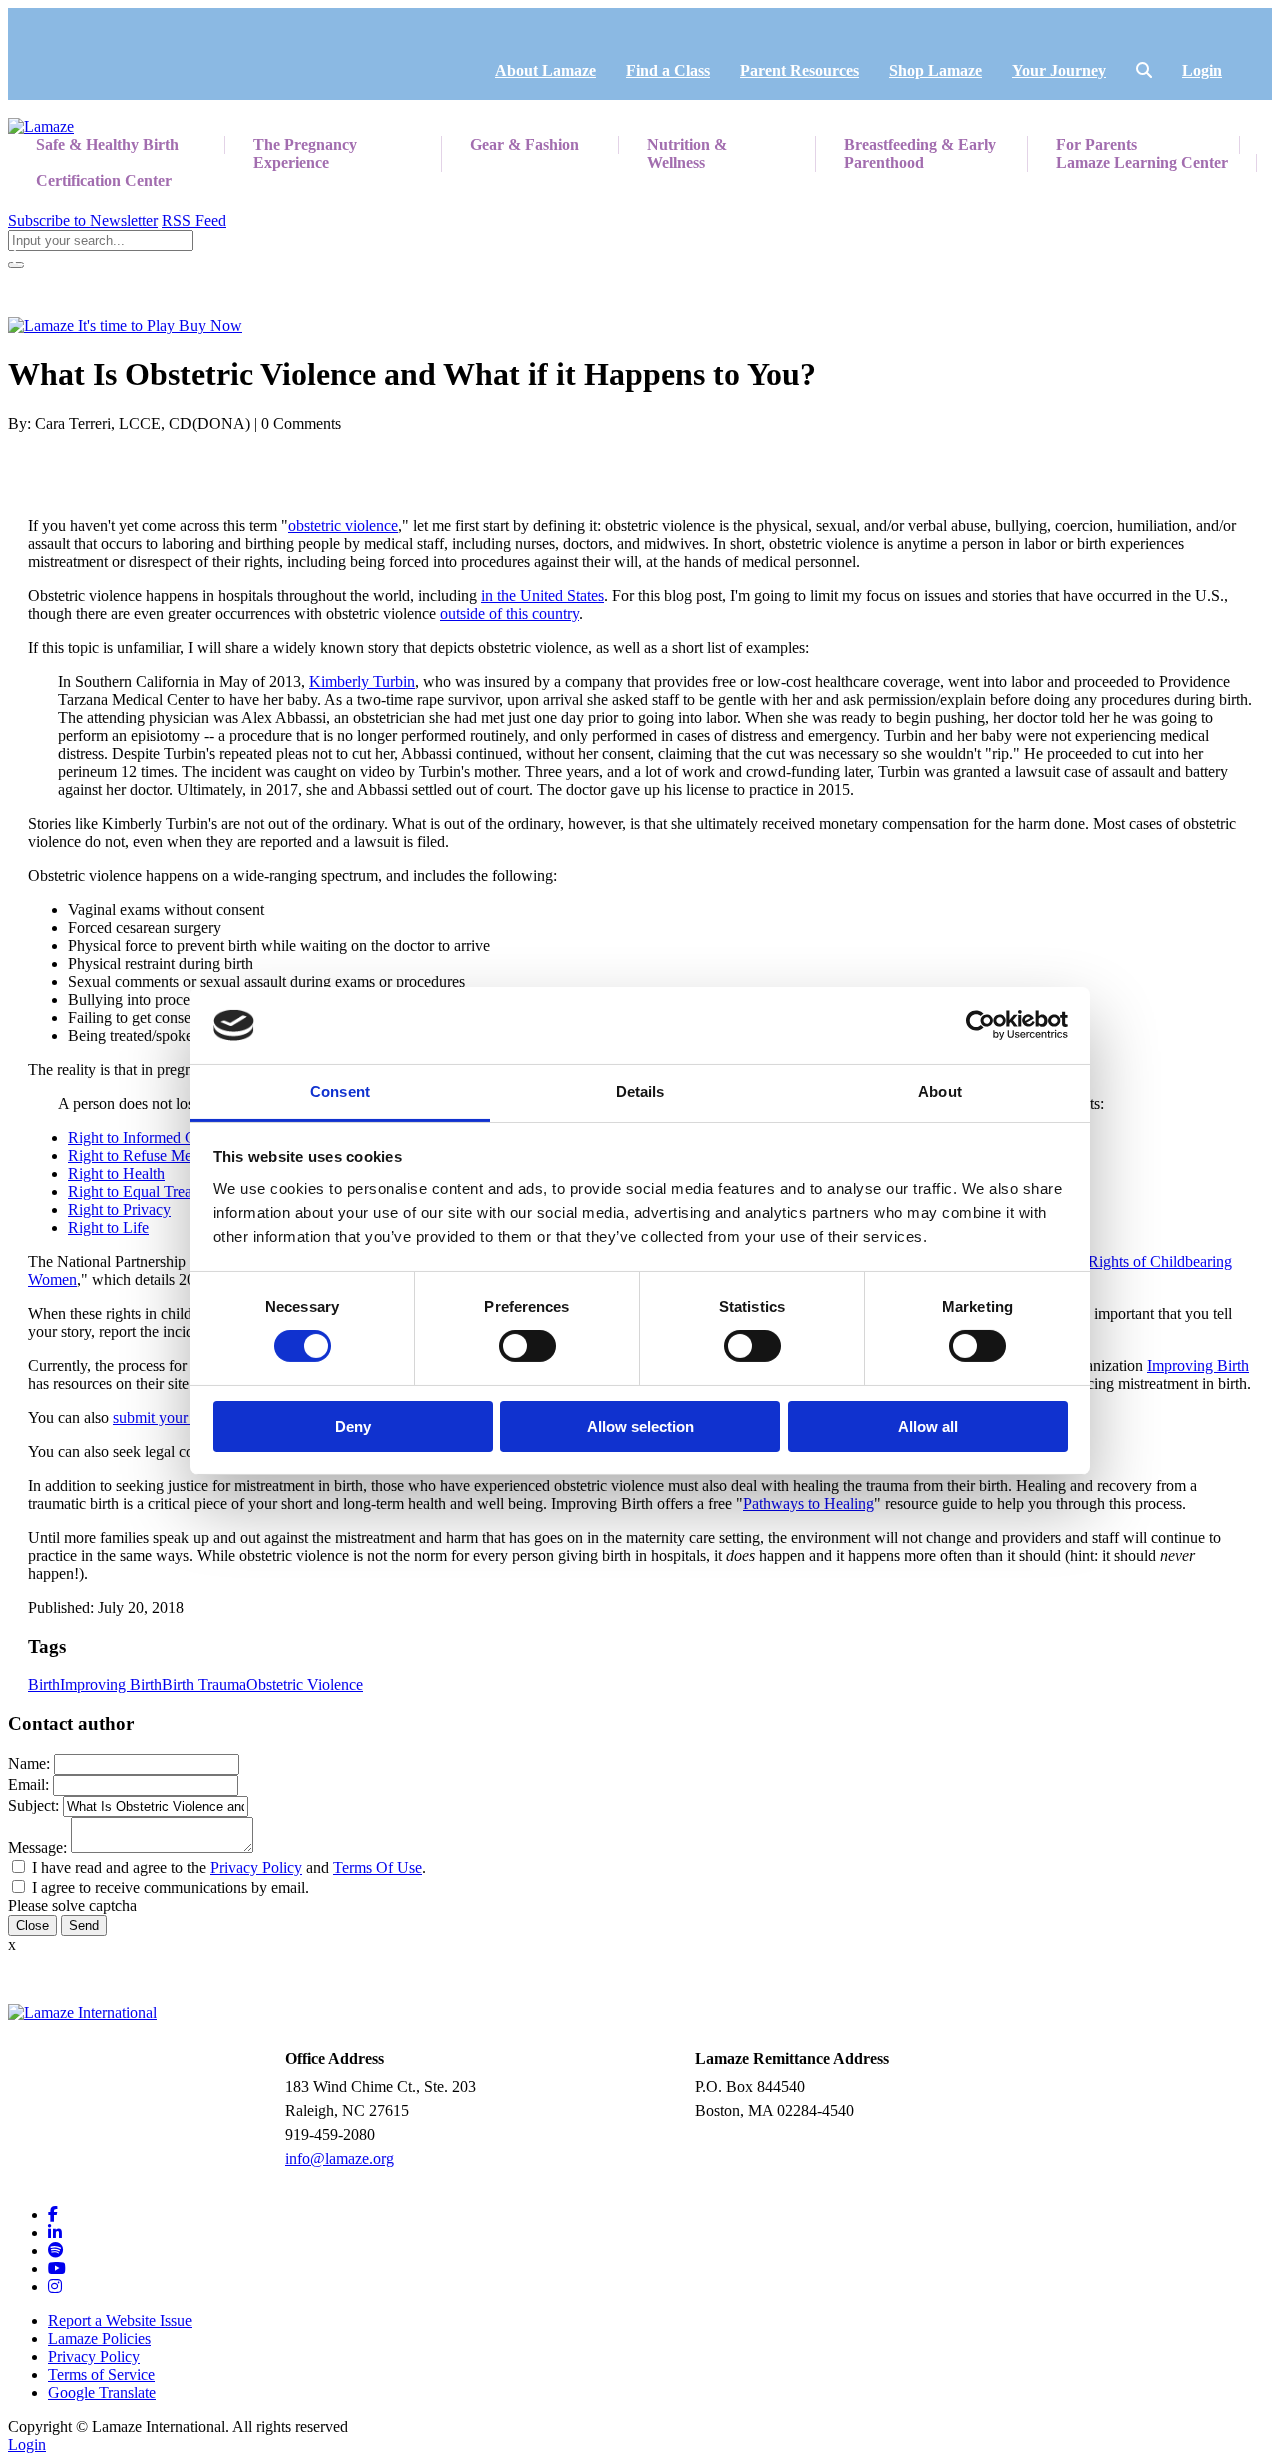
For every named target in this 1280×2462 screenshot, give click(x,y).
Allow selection (640, 1426)
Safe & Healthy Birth (107, 144)
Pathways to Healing (808, 1503)
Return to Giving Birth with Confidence (146, 257)
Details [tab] (640, 1091)
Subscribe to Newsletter (83, 220)
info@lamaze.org (339, 2158)
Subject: (33, 1805)
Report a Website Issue (120, 2320)
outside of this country (509, 613)
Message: (37, 1847)
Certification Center (104, 180)
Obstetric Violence (304, 1684)
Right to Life (108, 1227)
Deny (353, 1426)
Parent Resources (799, 70)
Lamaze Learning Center (1142, 162)
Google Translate (102, 2392)
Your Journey (1059, 70)
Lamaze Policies (99, 2338)
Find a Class (668, 70)
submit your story (168, 1417)
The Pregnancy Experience (305, 153)
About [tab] (940, 1091)
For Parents (1096, 144)
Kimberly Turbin (362, 681)
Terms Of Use (377, 1867)
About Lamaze (545, 70)
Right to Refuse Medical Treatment (178, 1155)
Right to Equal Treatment (147, 1191)
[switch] (527, 1346)
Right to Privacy (119, 1209)
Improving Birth (1198, 1365)
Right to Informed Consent (152, 1137)
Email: (28, 1784)
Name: (29, 1763)
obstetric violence (343, 525)
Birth (44, 1684)
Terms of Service (101, 2374)
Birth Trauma (204, 1684)
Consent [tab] (340, 1091)
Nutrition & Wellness (687, 153)
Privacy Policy (256, 1867)
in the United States (542, 595)
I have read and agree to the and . (229, 1867)
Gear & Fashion (524, 144)
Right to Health (116, 1173)
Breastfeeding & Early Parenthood (920, 153)
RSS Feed (194, 220)
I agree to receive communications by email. (170, 1887)
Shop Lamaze (935, 70)
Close (32, 1925)
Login (1202, 70)
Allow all (928, 1426)
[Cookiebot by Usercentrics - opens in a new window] (980, 1025)
